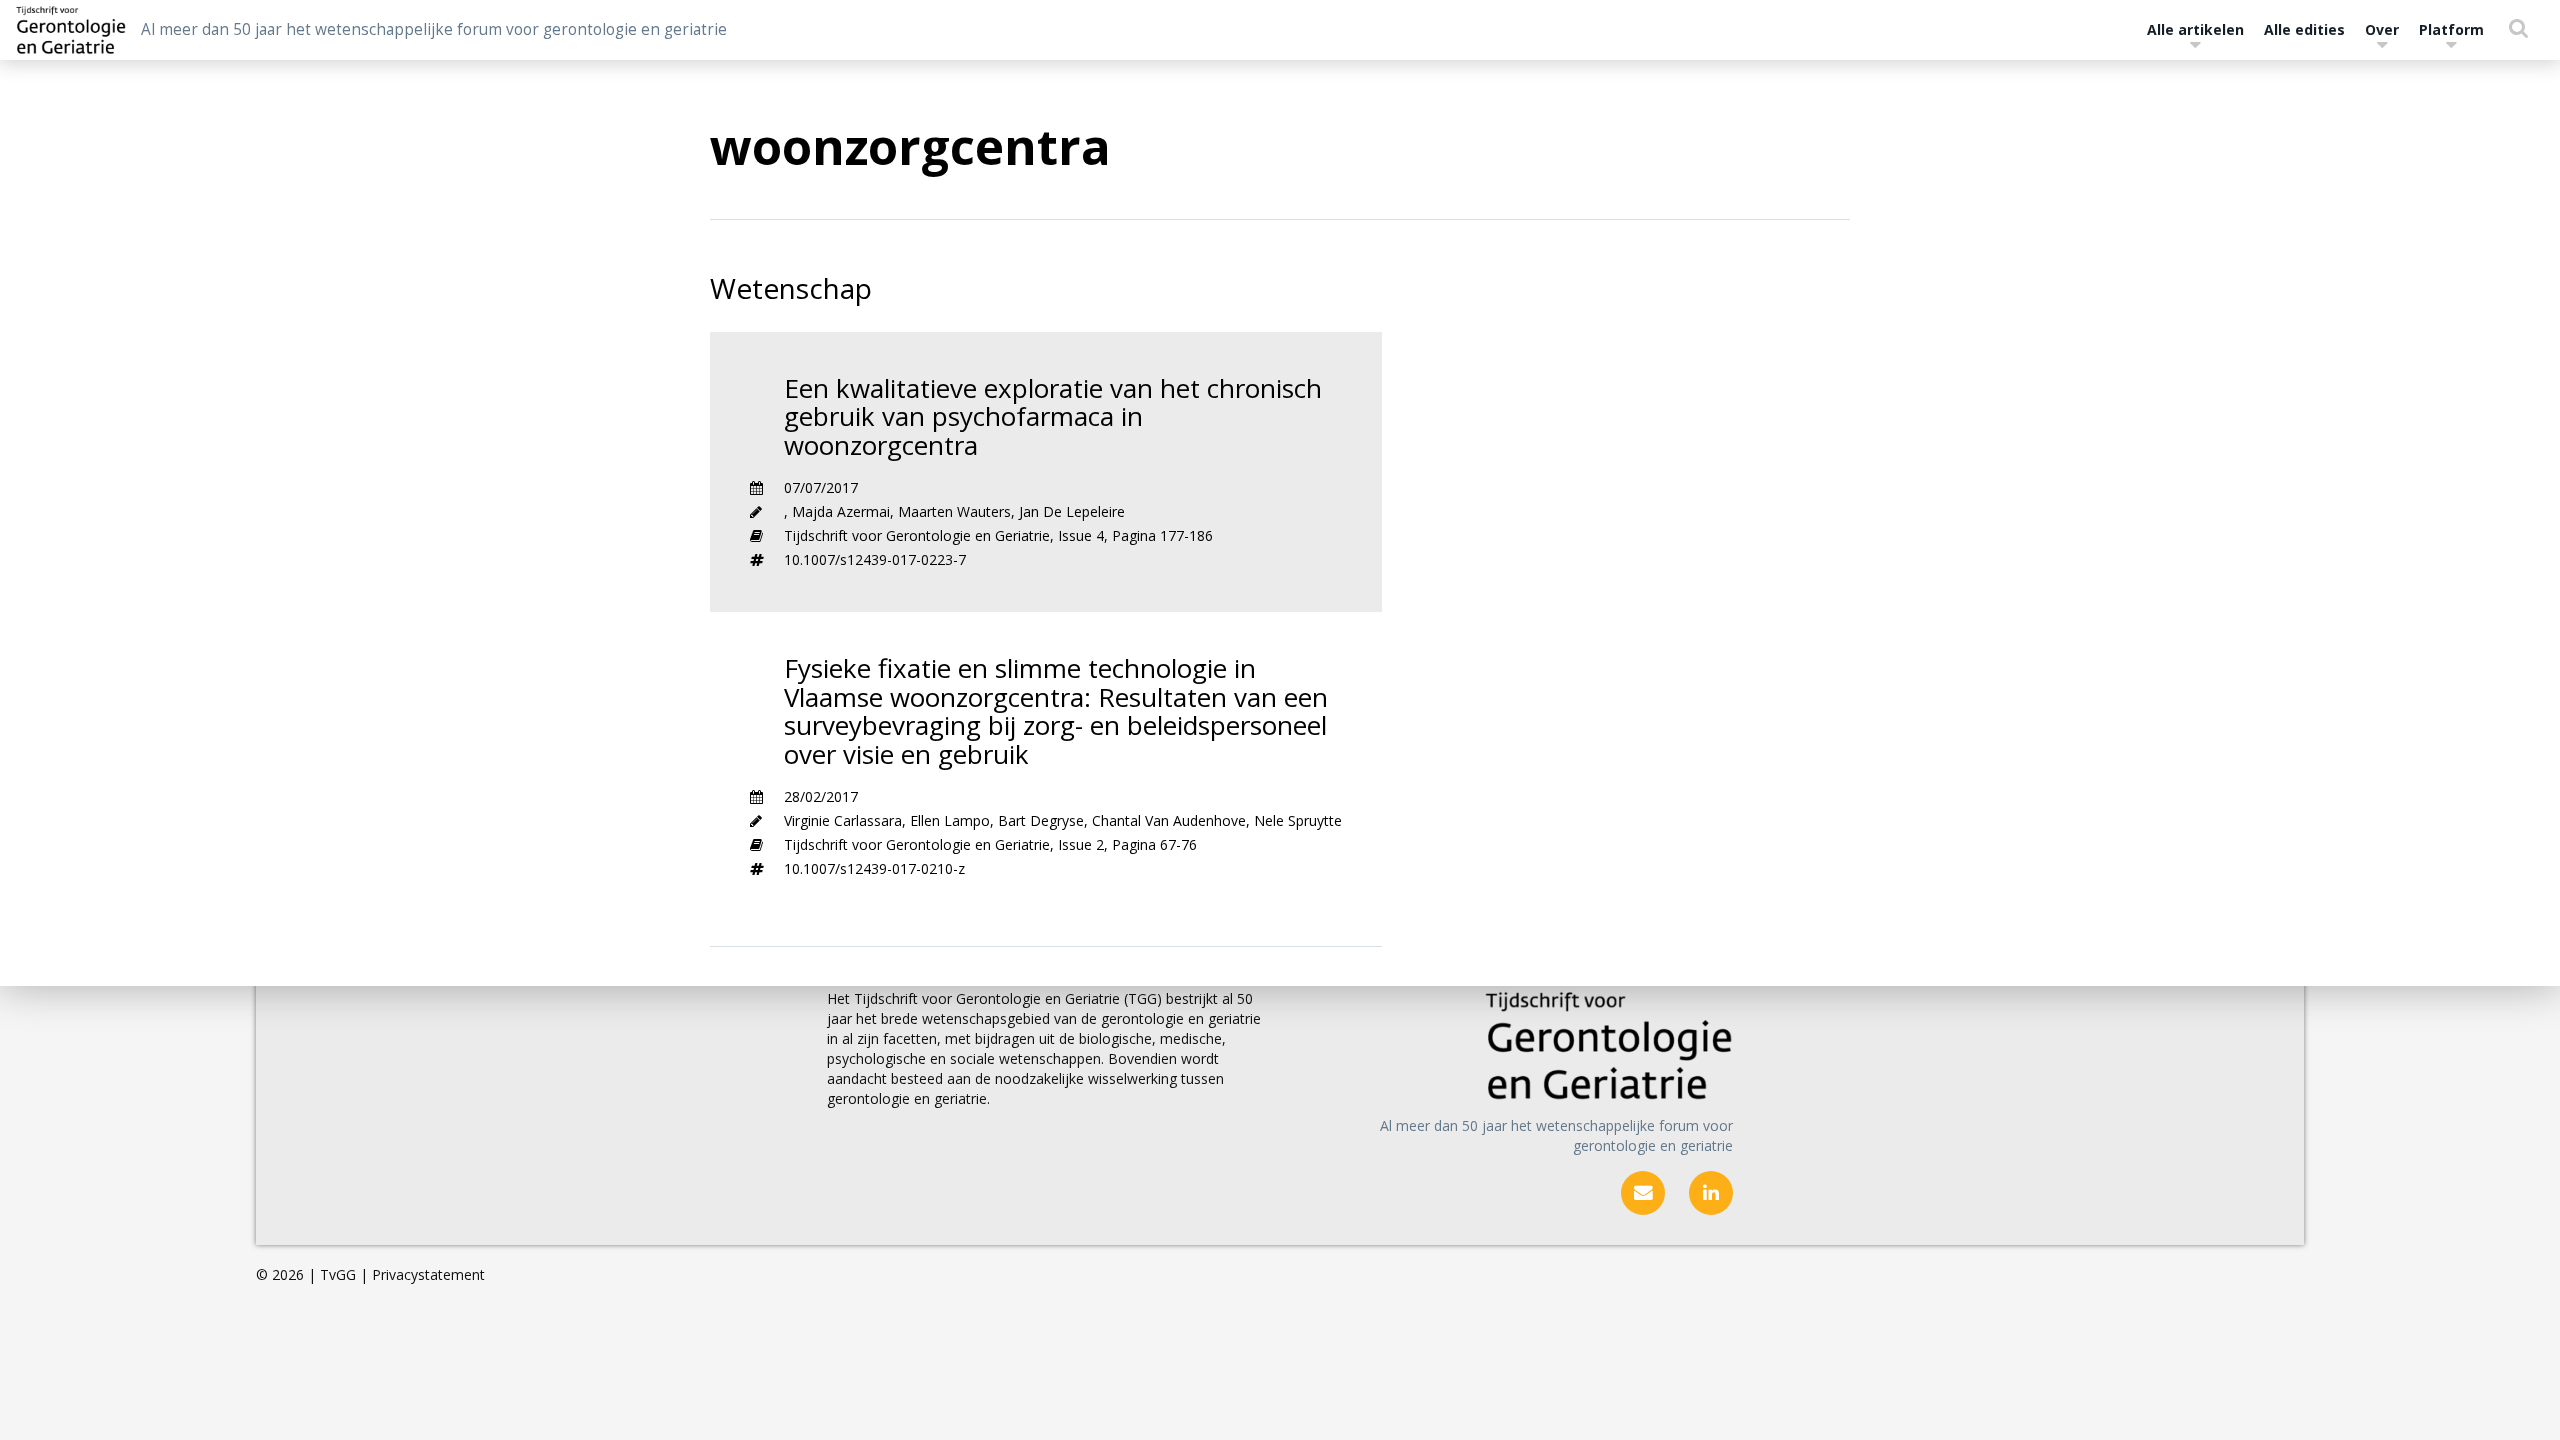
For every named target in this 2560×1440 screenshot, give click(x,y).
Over (2382, 29)
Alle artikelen (2195, 29)
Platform (2451, 29)
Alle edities (2304, 29)
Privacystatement (428, 1274)
